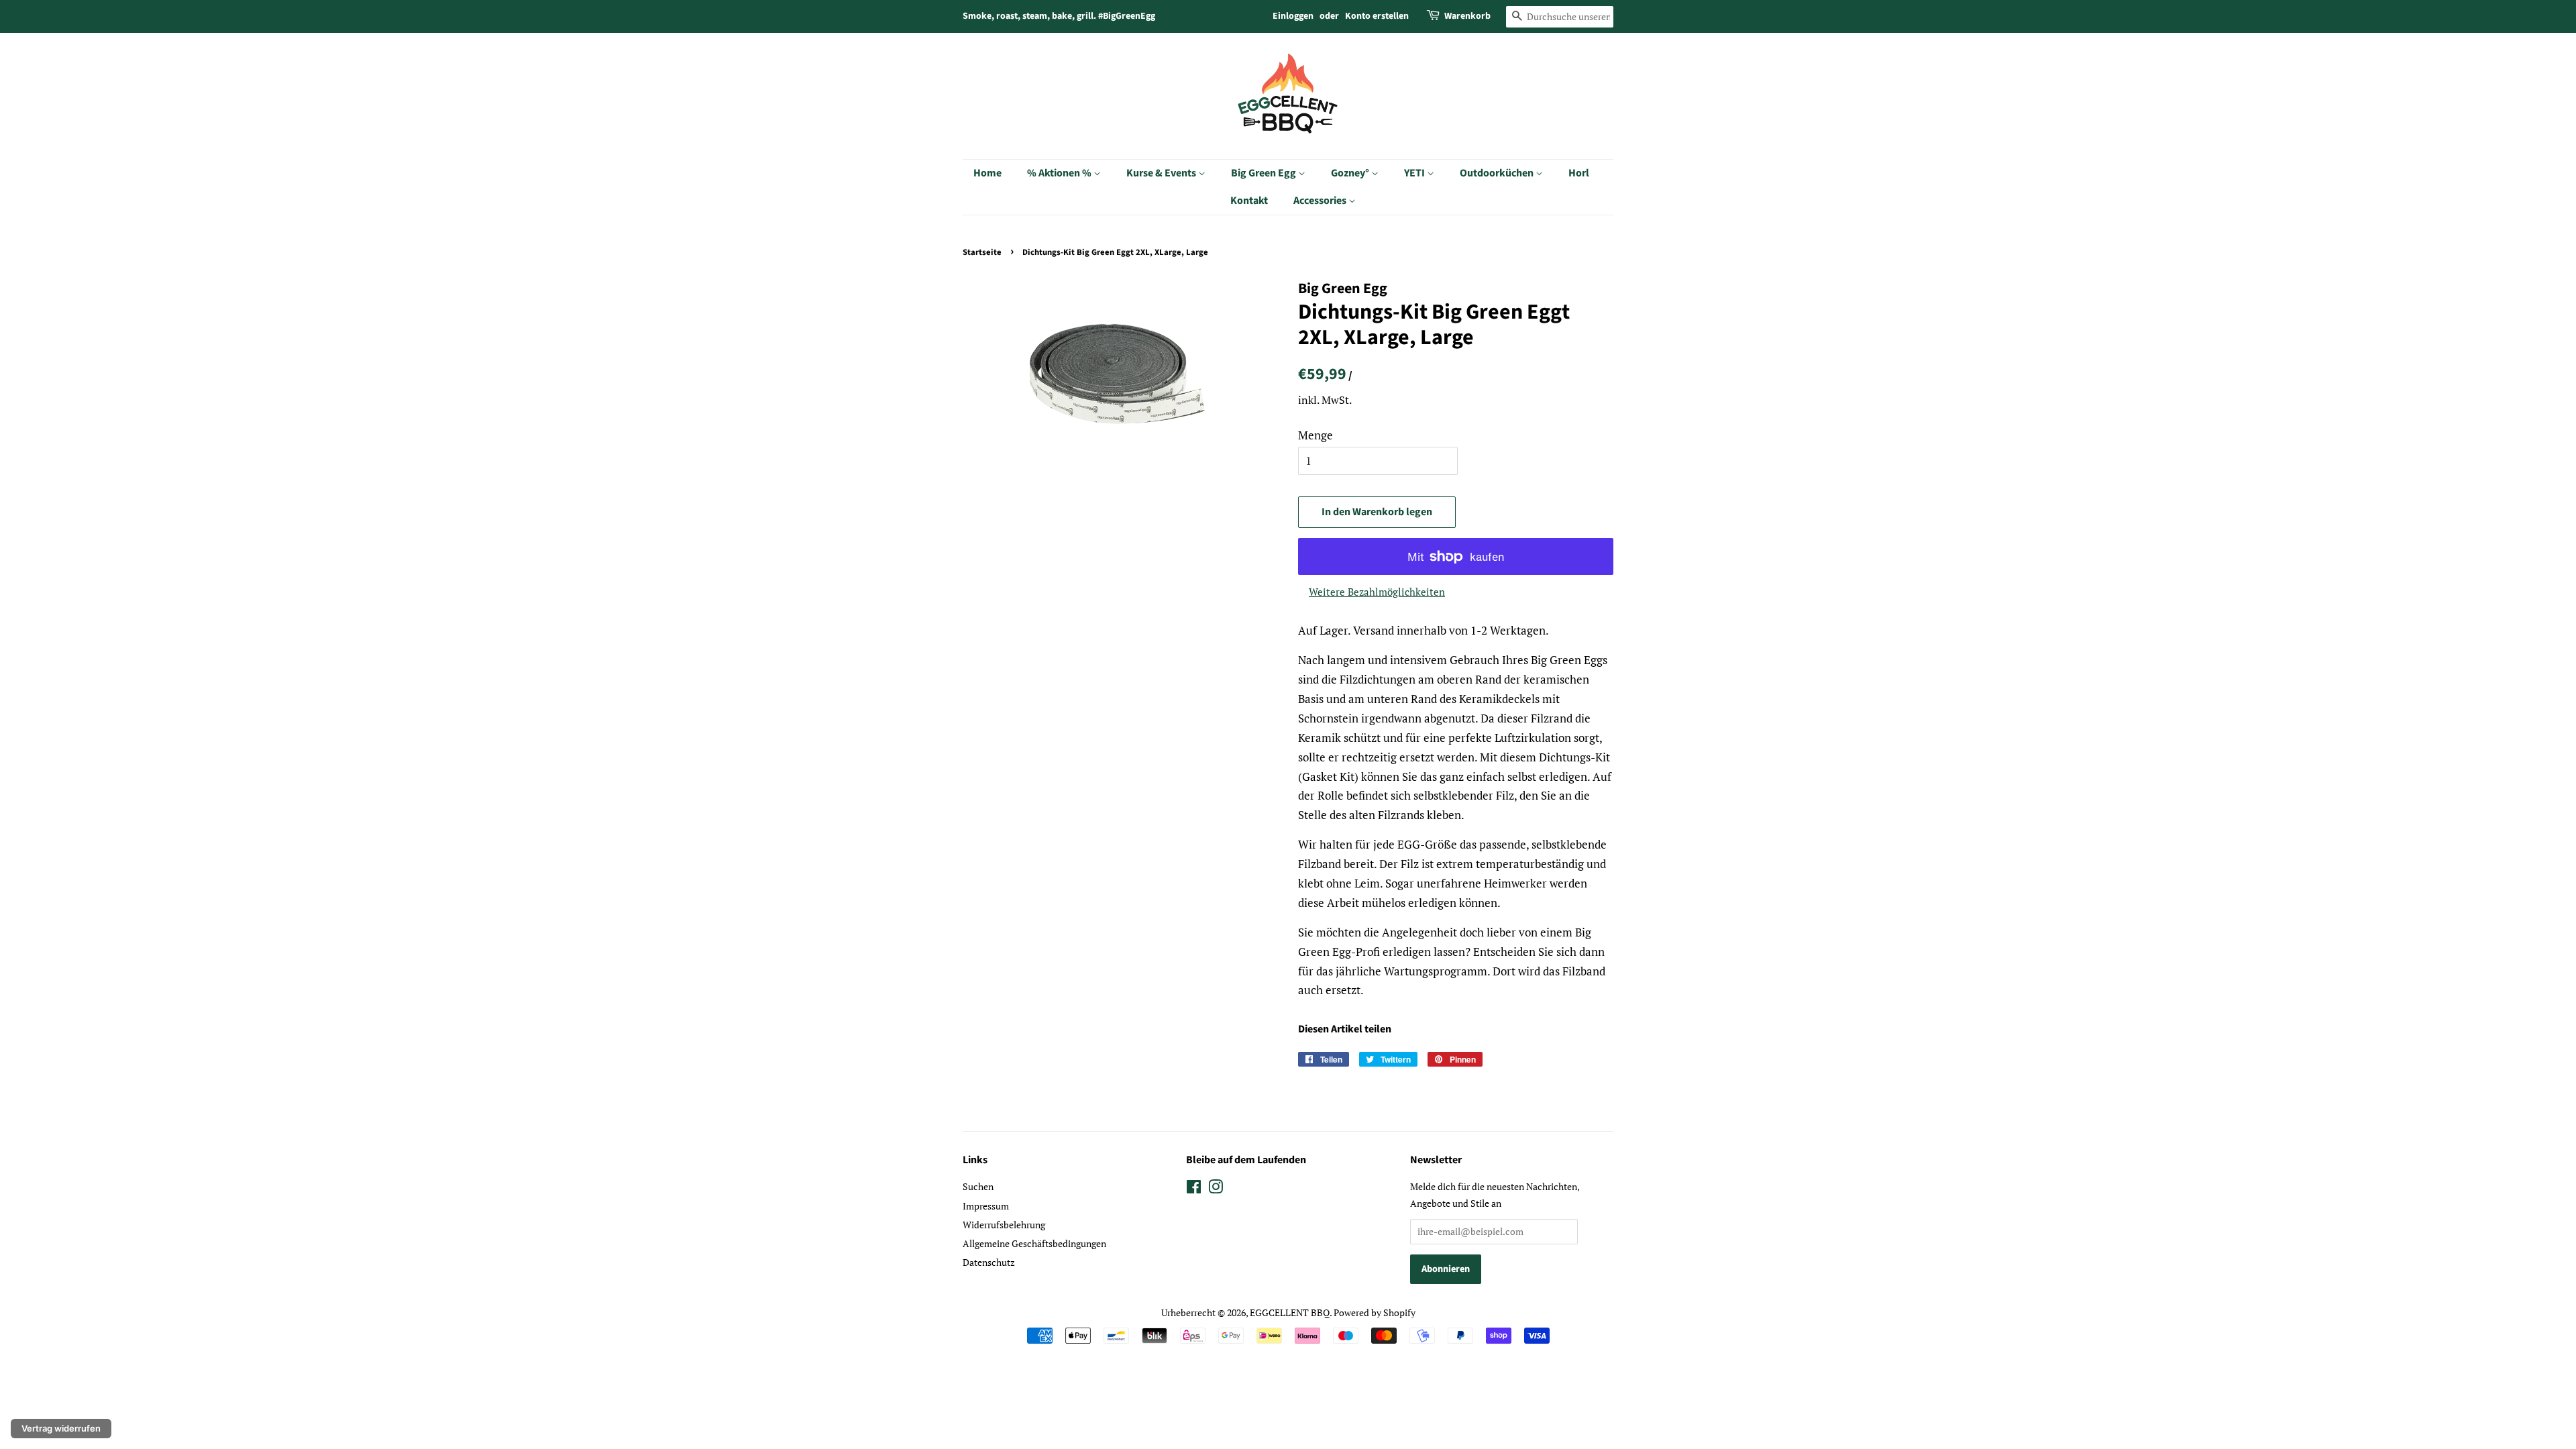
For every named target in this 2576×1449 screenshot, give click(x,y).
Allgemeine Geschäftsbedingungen (1034, 1243)
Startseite (982, 252)
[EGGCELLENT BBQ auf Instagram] (1216, 1189)
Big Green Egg (1265, 173)
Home (987, 173)
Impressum (986, 1206)
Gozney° (1351, 173)
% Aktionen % (1060, 173)
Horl (1579, 173)
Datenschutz (989, 1262)
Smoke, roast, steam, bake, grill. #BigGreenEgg (1059, 16)
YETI (1415, 173)
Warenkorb (1467, 16)
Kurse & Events (1162, 173)
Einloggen (1293, 16)
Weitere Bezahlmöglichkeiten (1377, 592)
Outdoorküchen (1498, 173)
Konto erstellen (1377, 16)
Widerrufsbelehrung (1004, 1225)
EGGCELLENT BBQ (1290, 1312)
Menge (1316, 435)
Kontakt (1249, 201)
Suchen (978, 1186)
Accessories (1321, 201)
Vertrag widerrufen (61, 1428)
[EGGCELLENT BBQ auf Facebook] (1194, 1189)
